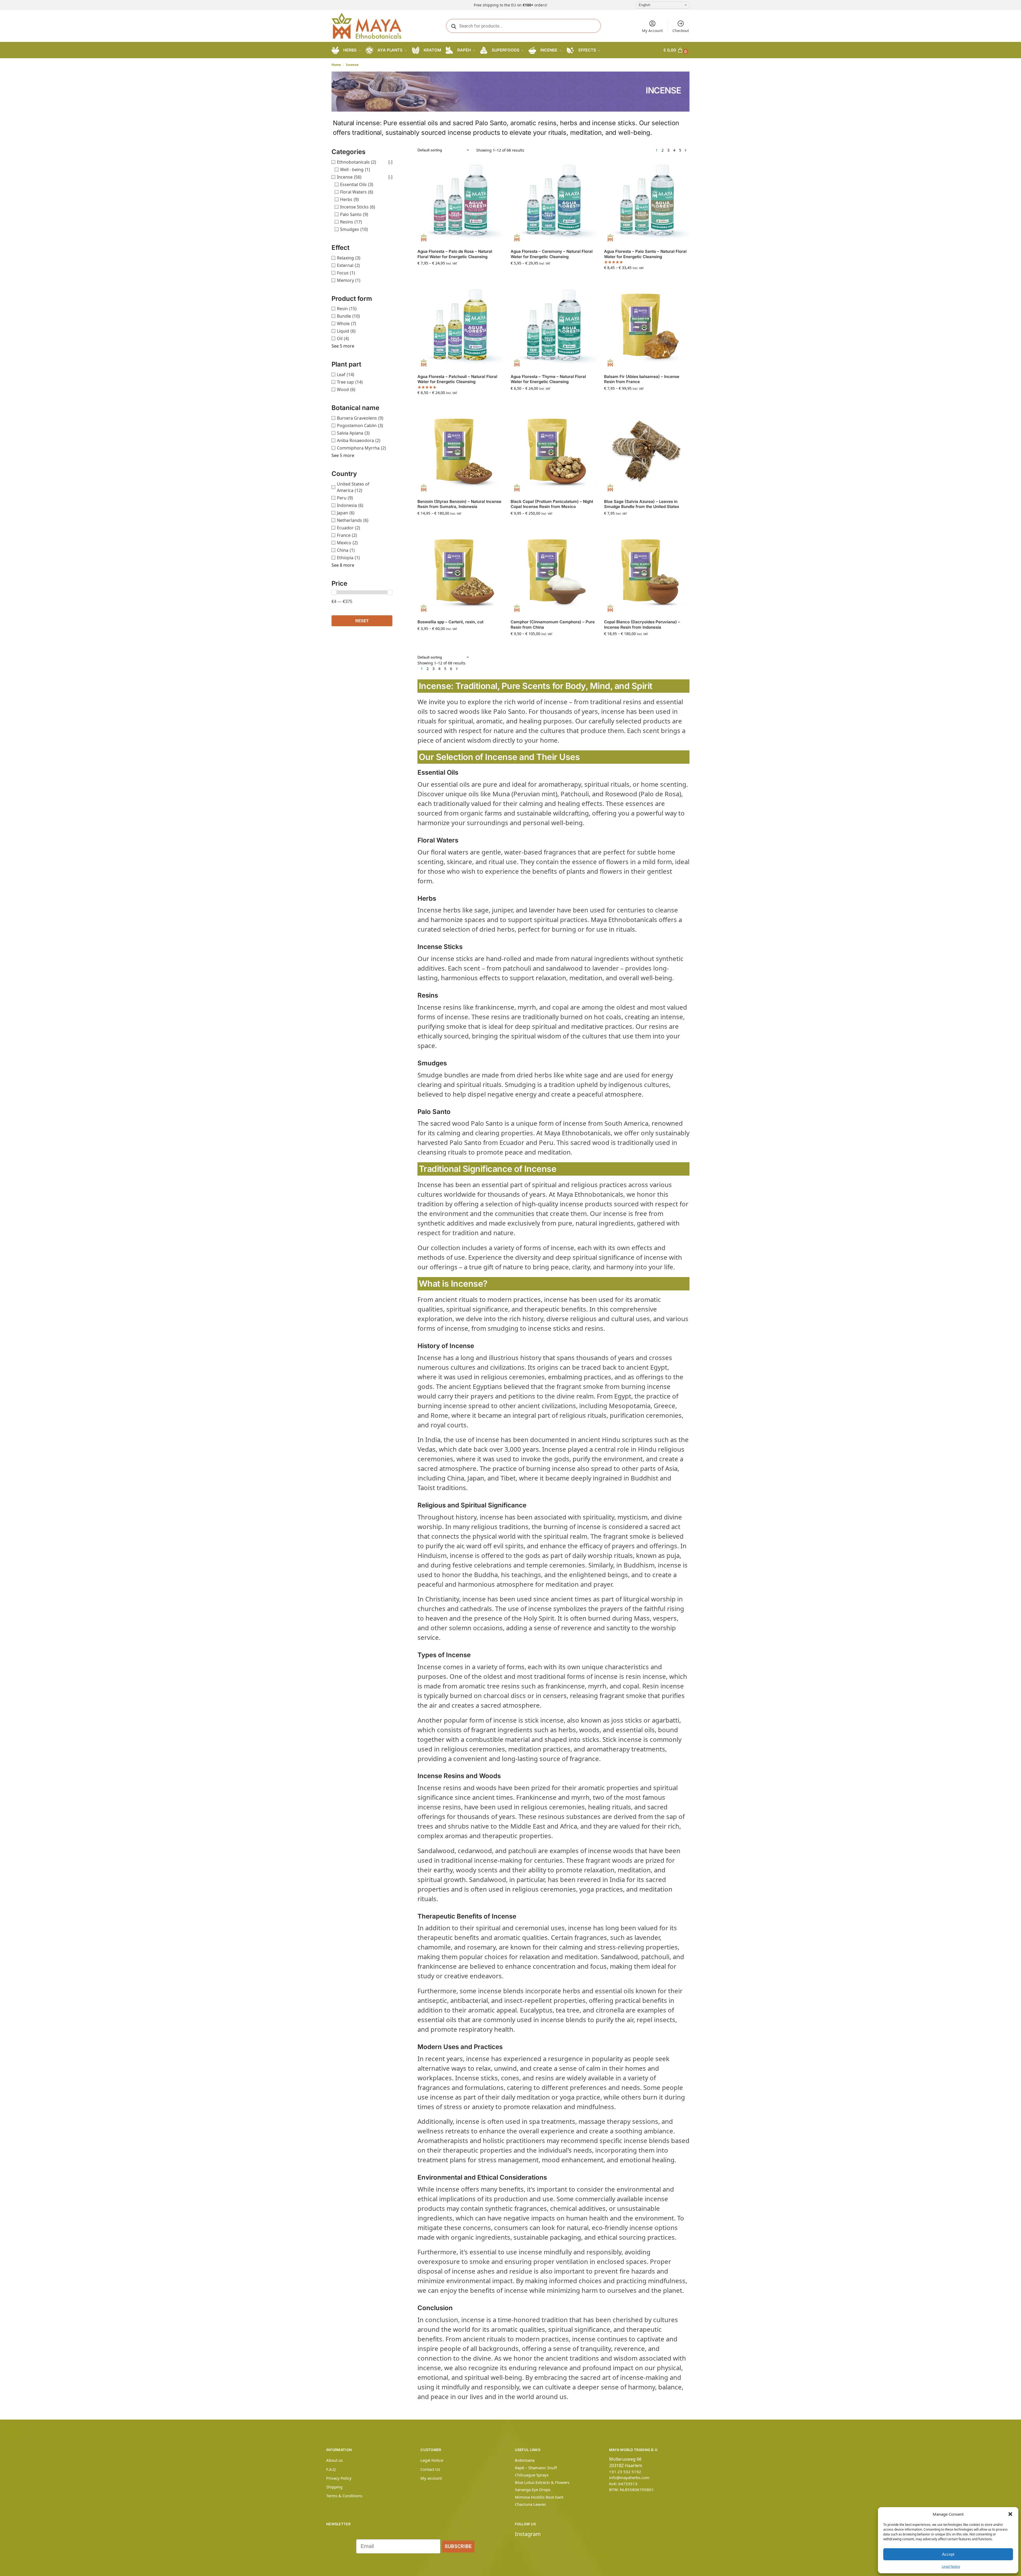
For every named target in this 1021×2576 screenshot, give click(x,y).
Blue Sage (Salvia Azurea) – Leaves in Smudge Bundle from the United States (642, 504)
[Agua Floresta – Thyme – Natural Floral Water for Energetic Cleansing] (553, 327)
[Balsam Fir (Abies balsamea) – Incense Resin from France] (647, 327)
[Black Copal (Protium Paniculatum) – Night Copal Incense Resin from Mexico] (553, 452)
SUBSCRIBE (458, 2546)
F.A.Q (331, 2469)
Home (336, 65)
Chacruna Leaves (530, 2504)
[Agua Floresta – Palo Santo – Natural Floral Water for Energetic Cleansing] (647, 202)
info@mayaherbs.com (629, 2477)
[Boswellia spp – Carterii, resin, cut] (460, 572)
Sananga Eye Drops (533, 2490)
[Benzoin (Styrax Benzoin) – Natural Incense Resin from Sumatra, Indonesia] (460, 452)
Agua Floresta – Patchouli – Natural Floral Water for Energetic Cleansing (457, 379)
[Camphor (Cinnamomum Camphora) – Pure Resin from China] (553, 572)
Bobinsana (525, 2460)
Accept (948, 2554)
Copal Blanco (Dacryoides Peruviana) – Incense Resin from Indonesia (642, 625)
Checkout (681, 31)
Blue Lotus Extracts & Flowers (542, 2482)
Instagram (528, 2534)
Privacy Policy (339, 2478)
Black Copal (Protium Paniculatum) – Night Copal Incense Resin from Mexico (552, 504)
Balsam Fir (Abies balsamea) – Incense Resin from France (642, 379)
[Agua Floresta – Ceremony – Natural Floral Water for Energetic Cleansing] (553, 202)
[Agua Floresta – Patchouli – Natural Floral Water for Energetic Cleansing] (460, 327)
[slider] (334, 592)
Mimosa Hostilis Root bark (539, 2497)
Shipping (334, 2487)
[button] (1010, 2514)
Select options (460, 274)
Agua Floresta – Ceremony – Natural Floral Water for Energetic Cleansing (552, 254)
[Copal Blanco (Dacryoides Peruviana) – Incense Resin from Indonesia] (647, 572)
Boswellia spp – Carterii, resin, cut (450, 622)
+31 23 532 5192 (625, 2472)
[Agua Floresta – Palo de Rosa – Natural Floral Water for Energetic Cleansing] (460, 202)
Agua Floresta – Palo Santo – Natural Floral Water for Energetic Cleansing (645, 254)
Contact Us (430, 2469)
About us (334, 2460)
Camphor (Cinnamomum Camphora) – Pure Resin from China (553, 625)
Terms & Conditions (344, 2496)
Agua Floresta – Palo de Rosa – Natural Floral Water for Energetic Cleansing (455, 254)
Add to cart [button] (646, 524)
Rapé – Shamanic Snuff (536, 2468)
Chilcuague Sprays (532, 2475)
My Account (652, 31)
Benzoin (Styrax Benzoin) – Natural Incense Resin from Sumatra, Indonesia (459, 504)
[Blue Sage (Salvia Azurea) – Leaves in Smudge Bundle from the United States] (647, 452)
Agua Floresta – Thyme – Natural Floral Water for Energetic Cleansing (548, 379)
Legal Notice (951, 2567)
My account (431, 2478)
